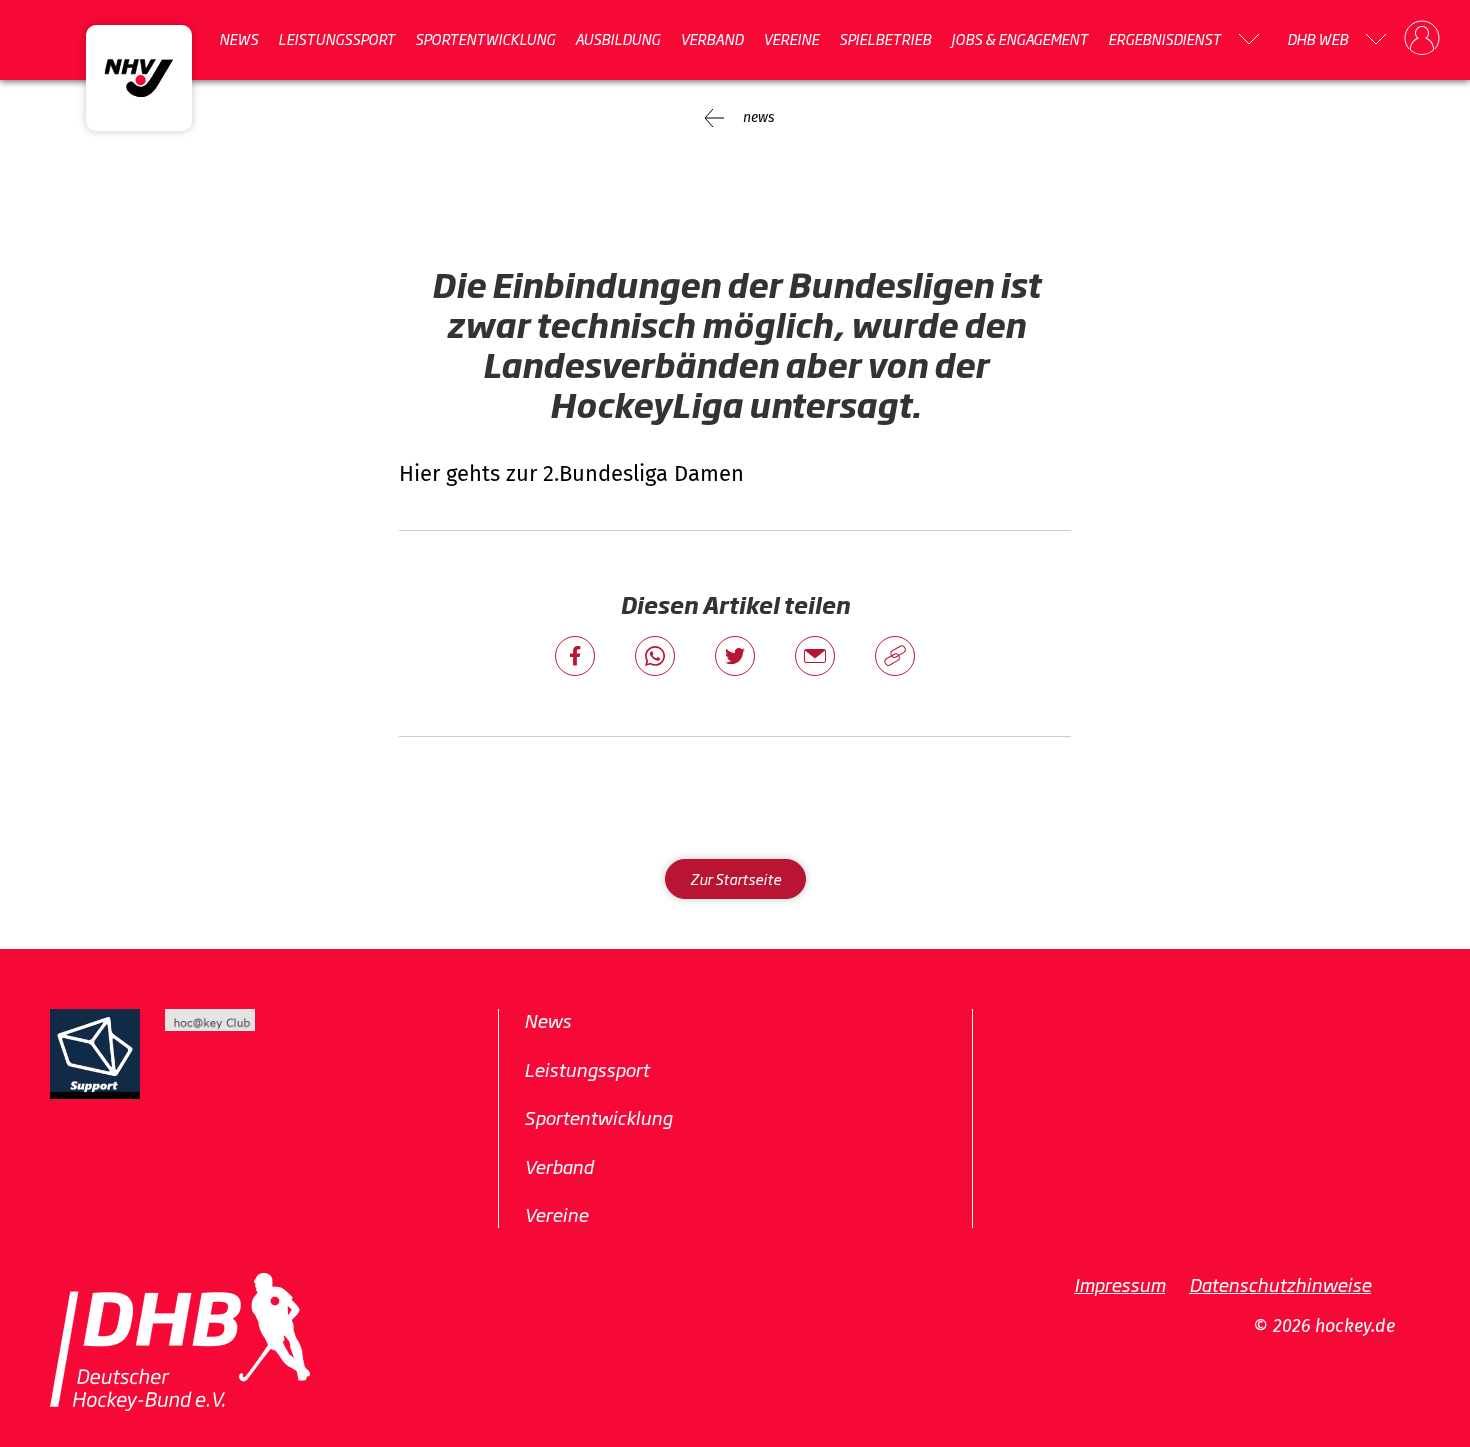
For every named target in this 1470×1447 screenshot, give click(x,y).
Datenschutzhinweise (1280, 1284)
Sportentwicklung (485, 39)
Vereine (791, 39)
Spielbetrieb (885, 39)
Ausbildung (617, 39)
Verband (711, 39)
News (238, 39)
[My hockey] (1422, 39)
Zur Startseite (735, 878)
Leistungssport (336, 39)
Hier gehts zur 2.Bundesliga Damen (571, 473)
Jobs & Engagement (1019, 39)
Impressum (1119, 1284)
